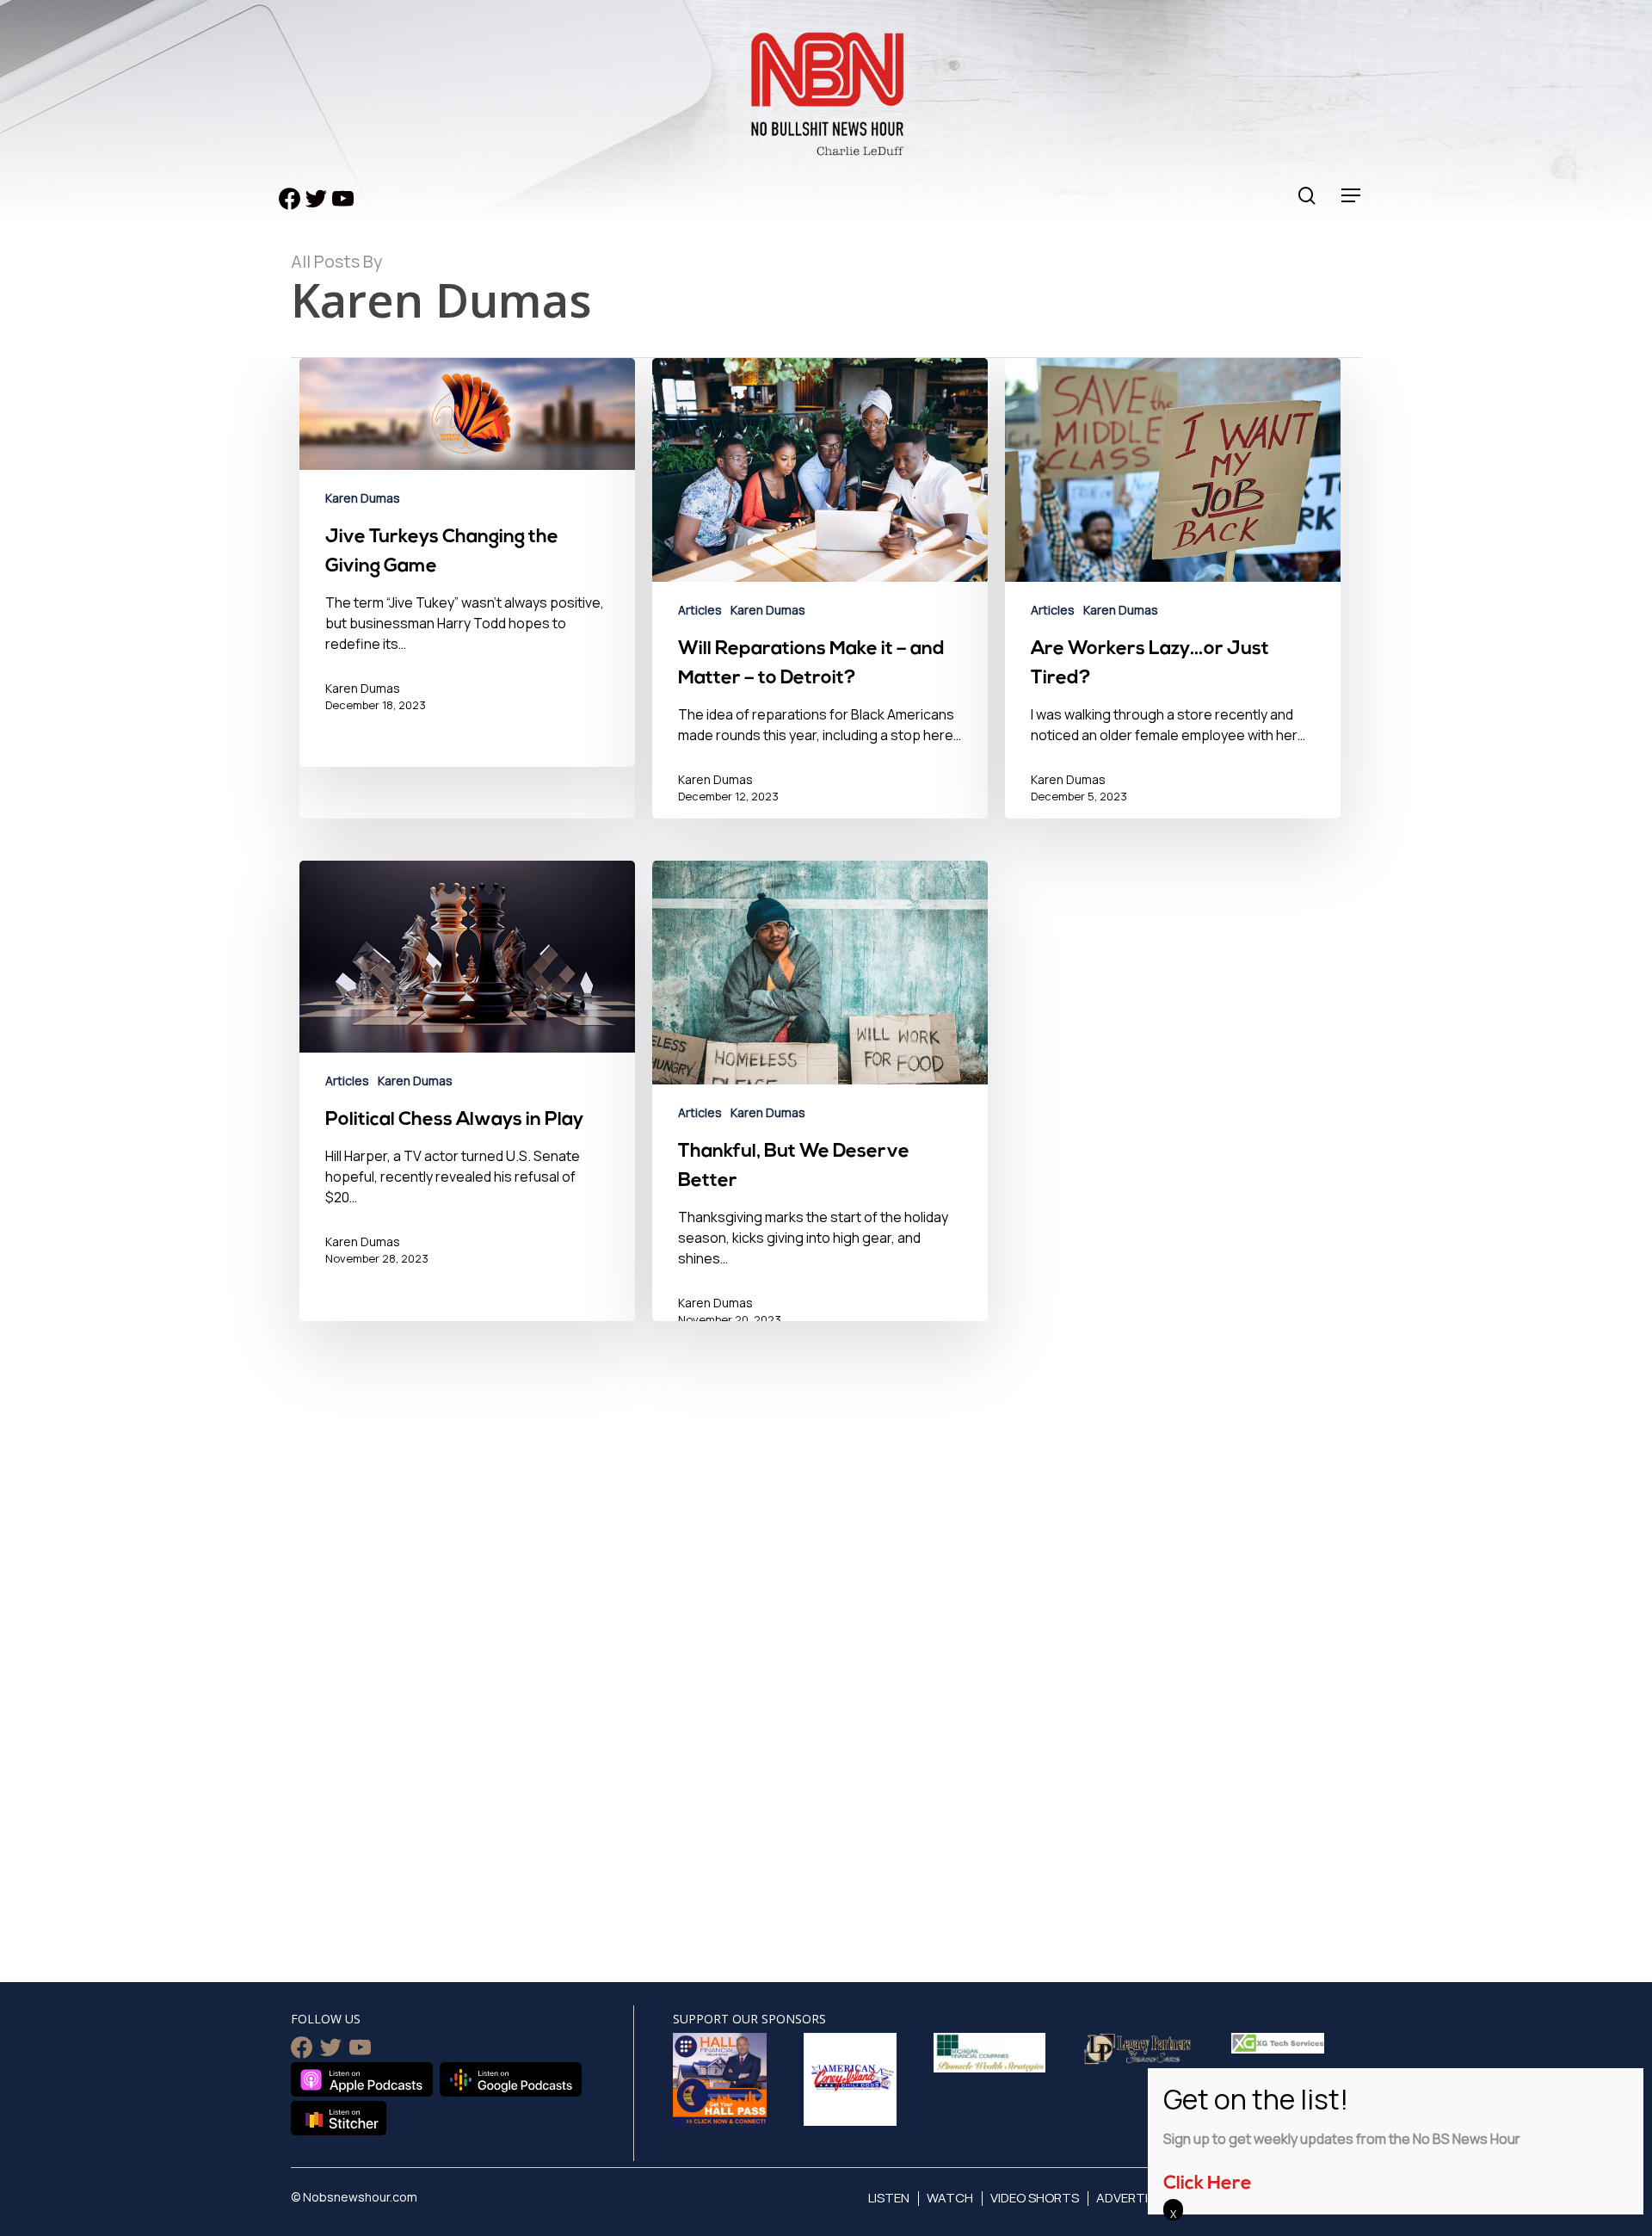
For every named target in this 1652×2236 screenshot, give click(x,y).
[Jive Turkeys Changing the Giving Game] (467, 562)
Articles (700, 610)
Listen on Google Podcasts (511, 2079)
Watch (950, 2198)
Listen (889, 2198)
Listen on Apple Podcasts (362, 2079)
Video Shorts (1035, 2198)
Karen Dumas (363, 498)
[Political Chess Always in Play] (467, 1105)
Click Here (1208, 2184)
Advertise (1129, 2198)
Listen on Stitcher (339, 2118)
